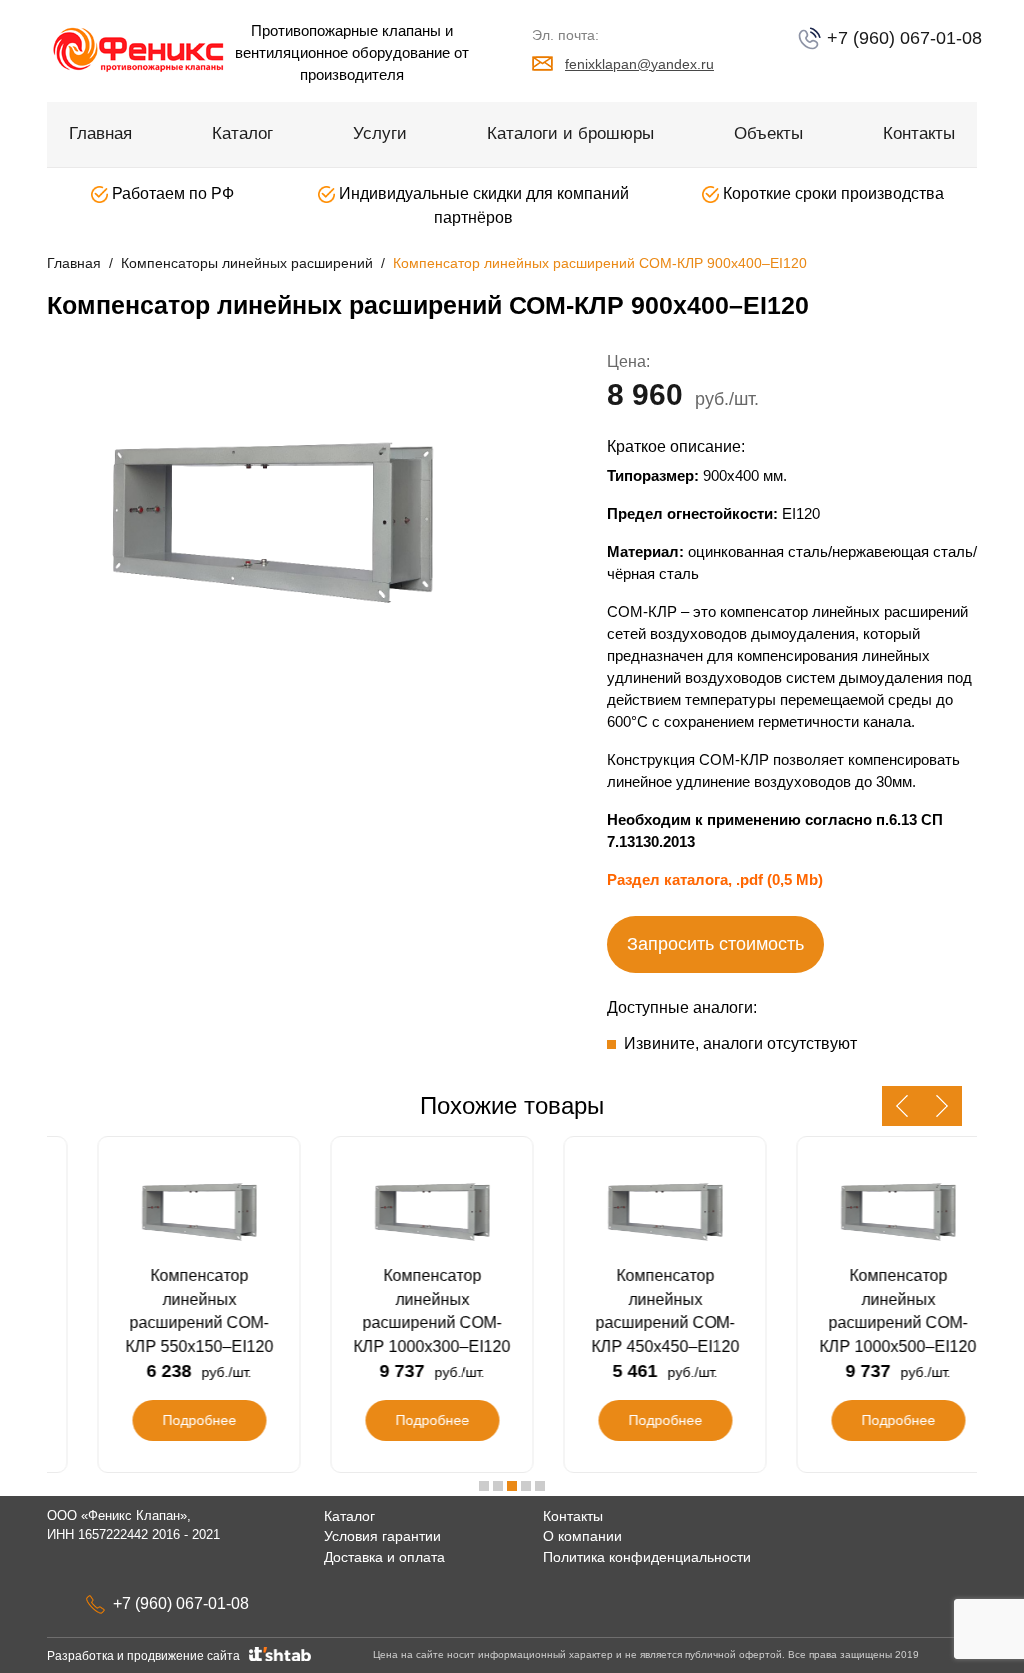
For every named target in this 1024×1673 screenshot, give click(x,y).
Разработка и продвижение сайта (146, 1656)
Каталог (242, 133)
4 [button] (526, 1486)
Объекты (768, 133)
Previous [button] (902, 1106)
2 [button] (498, 1486)
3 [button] (512, 1486)
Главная (100, 133)
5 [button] (540, 1486)
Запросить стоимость (715, 944)
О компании (582, 1536)
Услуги (380, 133)
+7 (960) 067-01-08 (902, 38)
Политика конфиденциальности (647, 1557)
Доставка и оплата (384, 1557)
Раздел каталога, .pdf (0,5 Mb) (715, 879)
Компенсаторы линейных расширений (247, 263)
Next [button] (942, 1106)
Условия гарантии (382, 1536)
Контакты (919, 133)
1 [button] (484, 1486)
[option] (272, 519)
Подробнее (164, 1420)
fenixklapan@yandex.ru (639, 64)
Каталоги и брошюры (570, 133)
